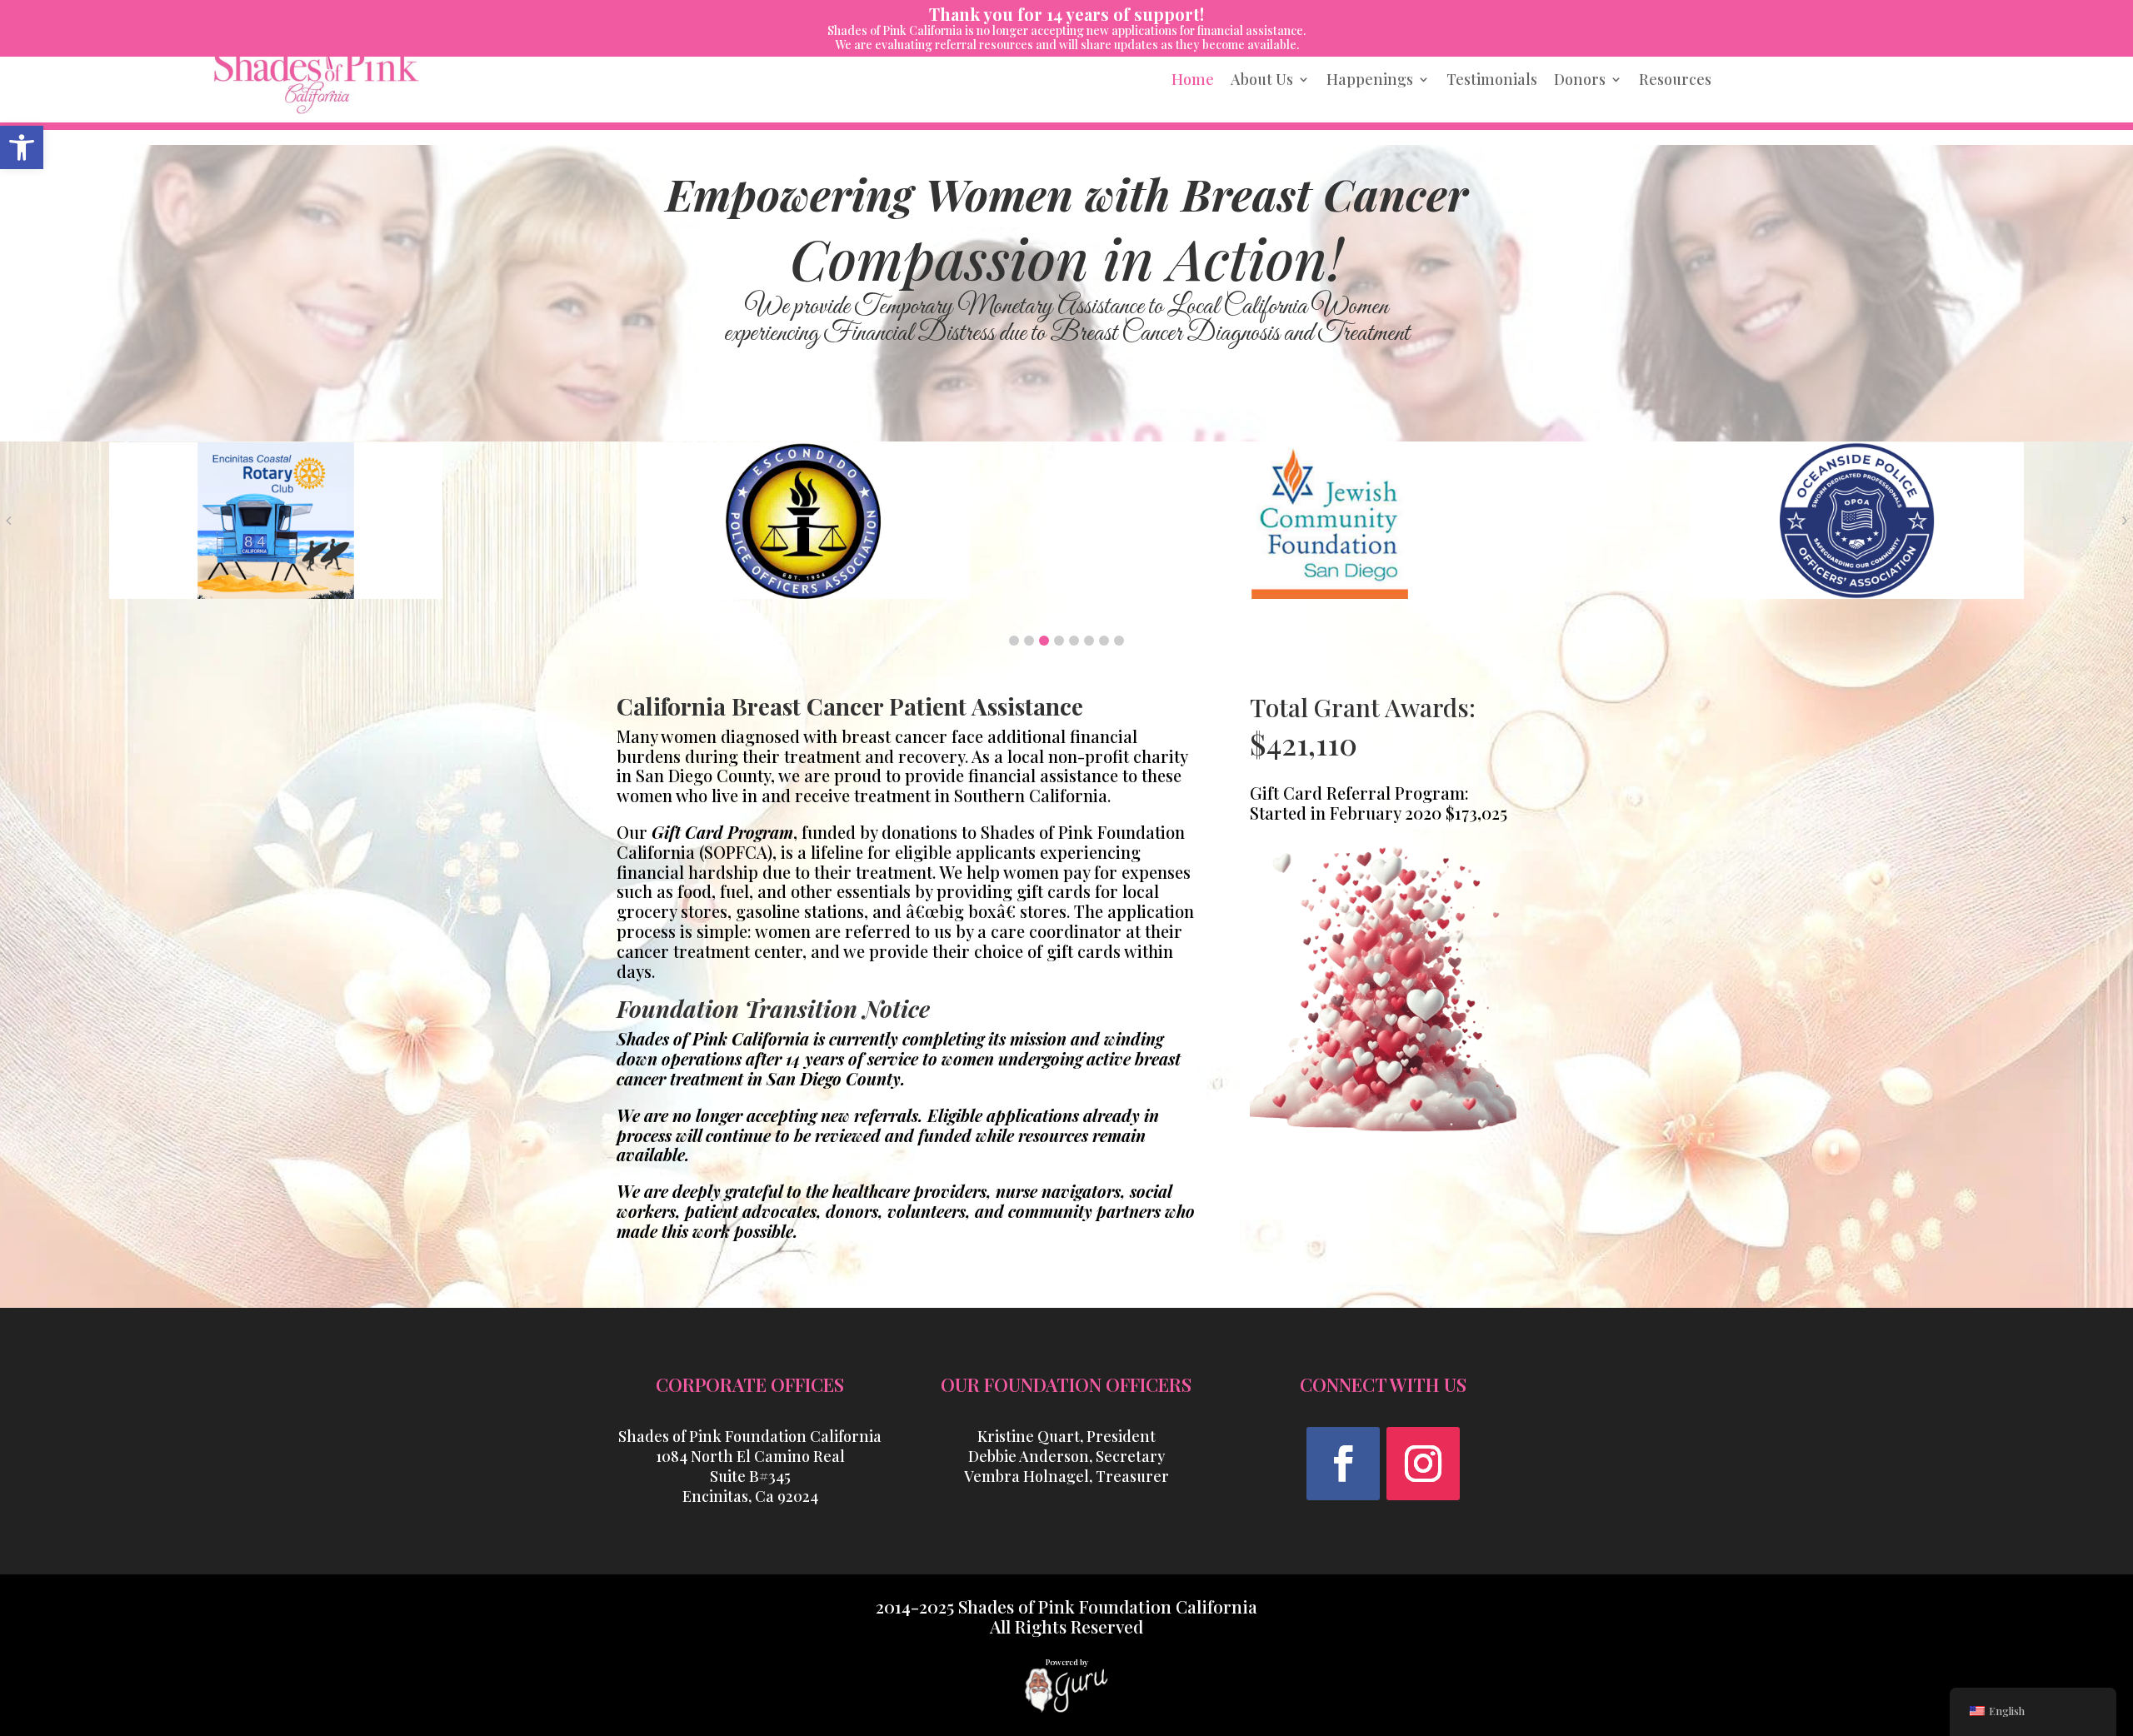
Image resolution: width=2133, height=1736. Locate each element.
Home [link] (1193, 79)
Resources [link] (1675, 79)
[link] (22, 147)
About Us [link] (1262, 79)
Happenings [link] (1370, 79)
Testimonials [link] (1492, 79)
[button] (1014, 641)
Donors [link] (1580, 79)
